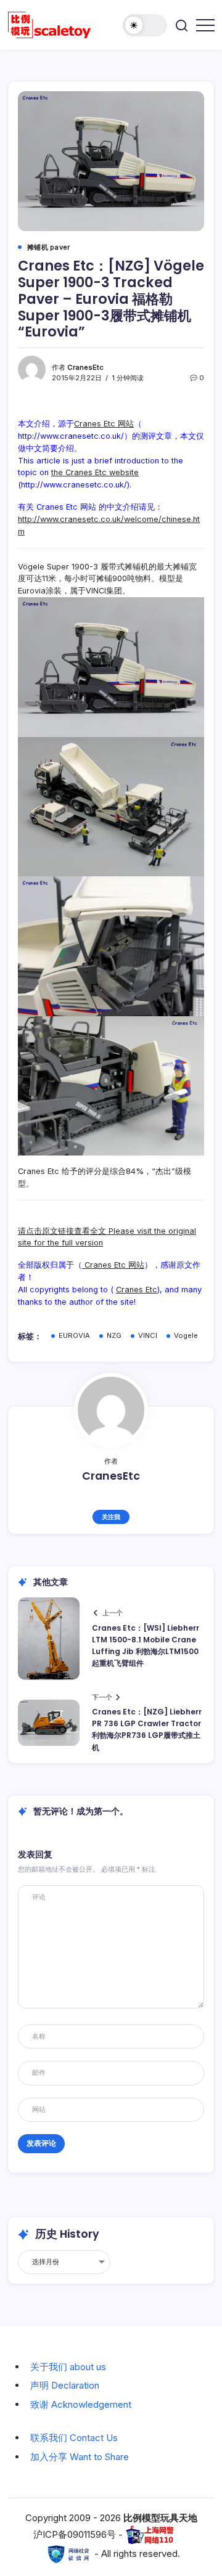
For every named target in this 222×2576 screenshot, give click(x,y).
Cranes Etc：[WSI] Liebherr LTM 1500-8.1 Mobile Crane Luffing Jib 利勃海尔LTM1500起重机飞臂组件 (146, 1646)
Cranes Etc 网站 (104, 424)
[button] (145, 25)
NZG (114, 1335)
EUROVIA (74, 1335)
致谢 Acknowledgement (81, 2404)
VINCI (148, 1335)
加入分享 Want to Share (80, 2457)
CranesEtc (85, 367)
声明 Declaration (65, 2385)
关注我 (111, 1517)
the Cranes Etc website (95, 472)
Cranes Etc (137, 1290)
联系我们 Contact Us (74, 2438)
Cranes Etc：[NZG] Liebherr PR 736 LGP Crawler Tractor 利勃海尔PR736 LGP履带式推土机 (147, 1730)
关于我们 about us (68, 2367)
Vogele (186, 1335)
